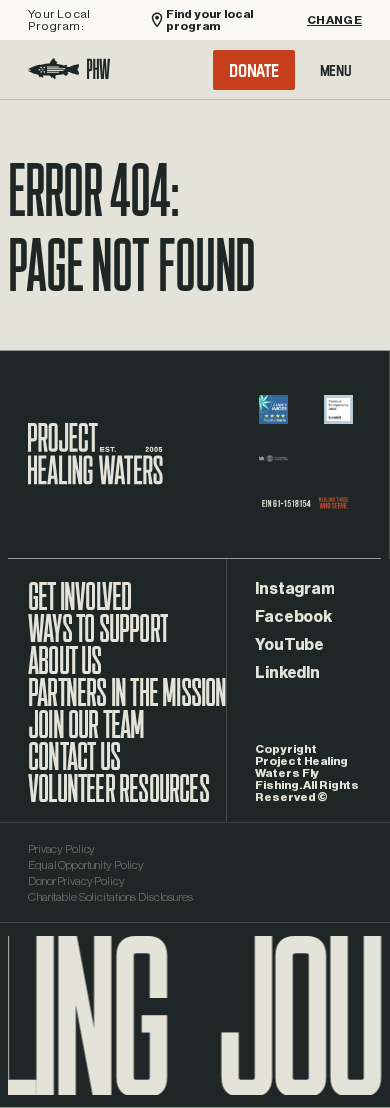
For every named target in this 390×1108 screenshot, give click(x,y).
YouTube (289, 645)
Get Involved (79, 607)
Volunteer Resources (118, 799)
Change (334, 20)
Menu (336, 70)
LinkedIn (287, 673)
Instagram (294, 589)
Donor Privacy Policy (76, 881)
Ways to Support (98, 639)
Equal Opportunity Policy (86, 865)
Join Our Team (86, 735)
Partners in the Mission (127, 703)
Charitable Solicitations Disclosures (110, 897)
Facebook (293, 617)
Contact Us (74, 767)
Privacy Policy (61, 849)
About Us (65, 671)
